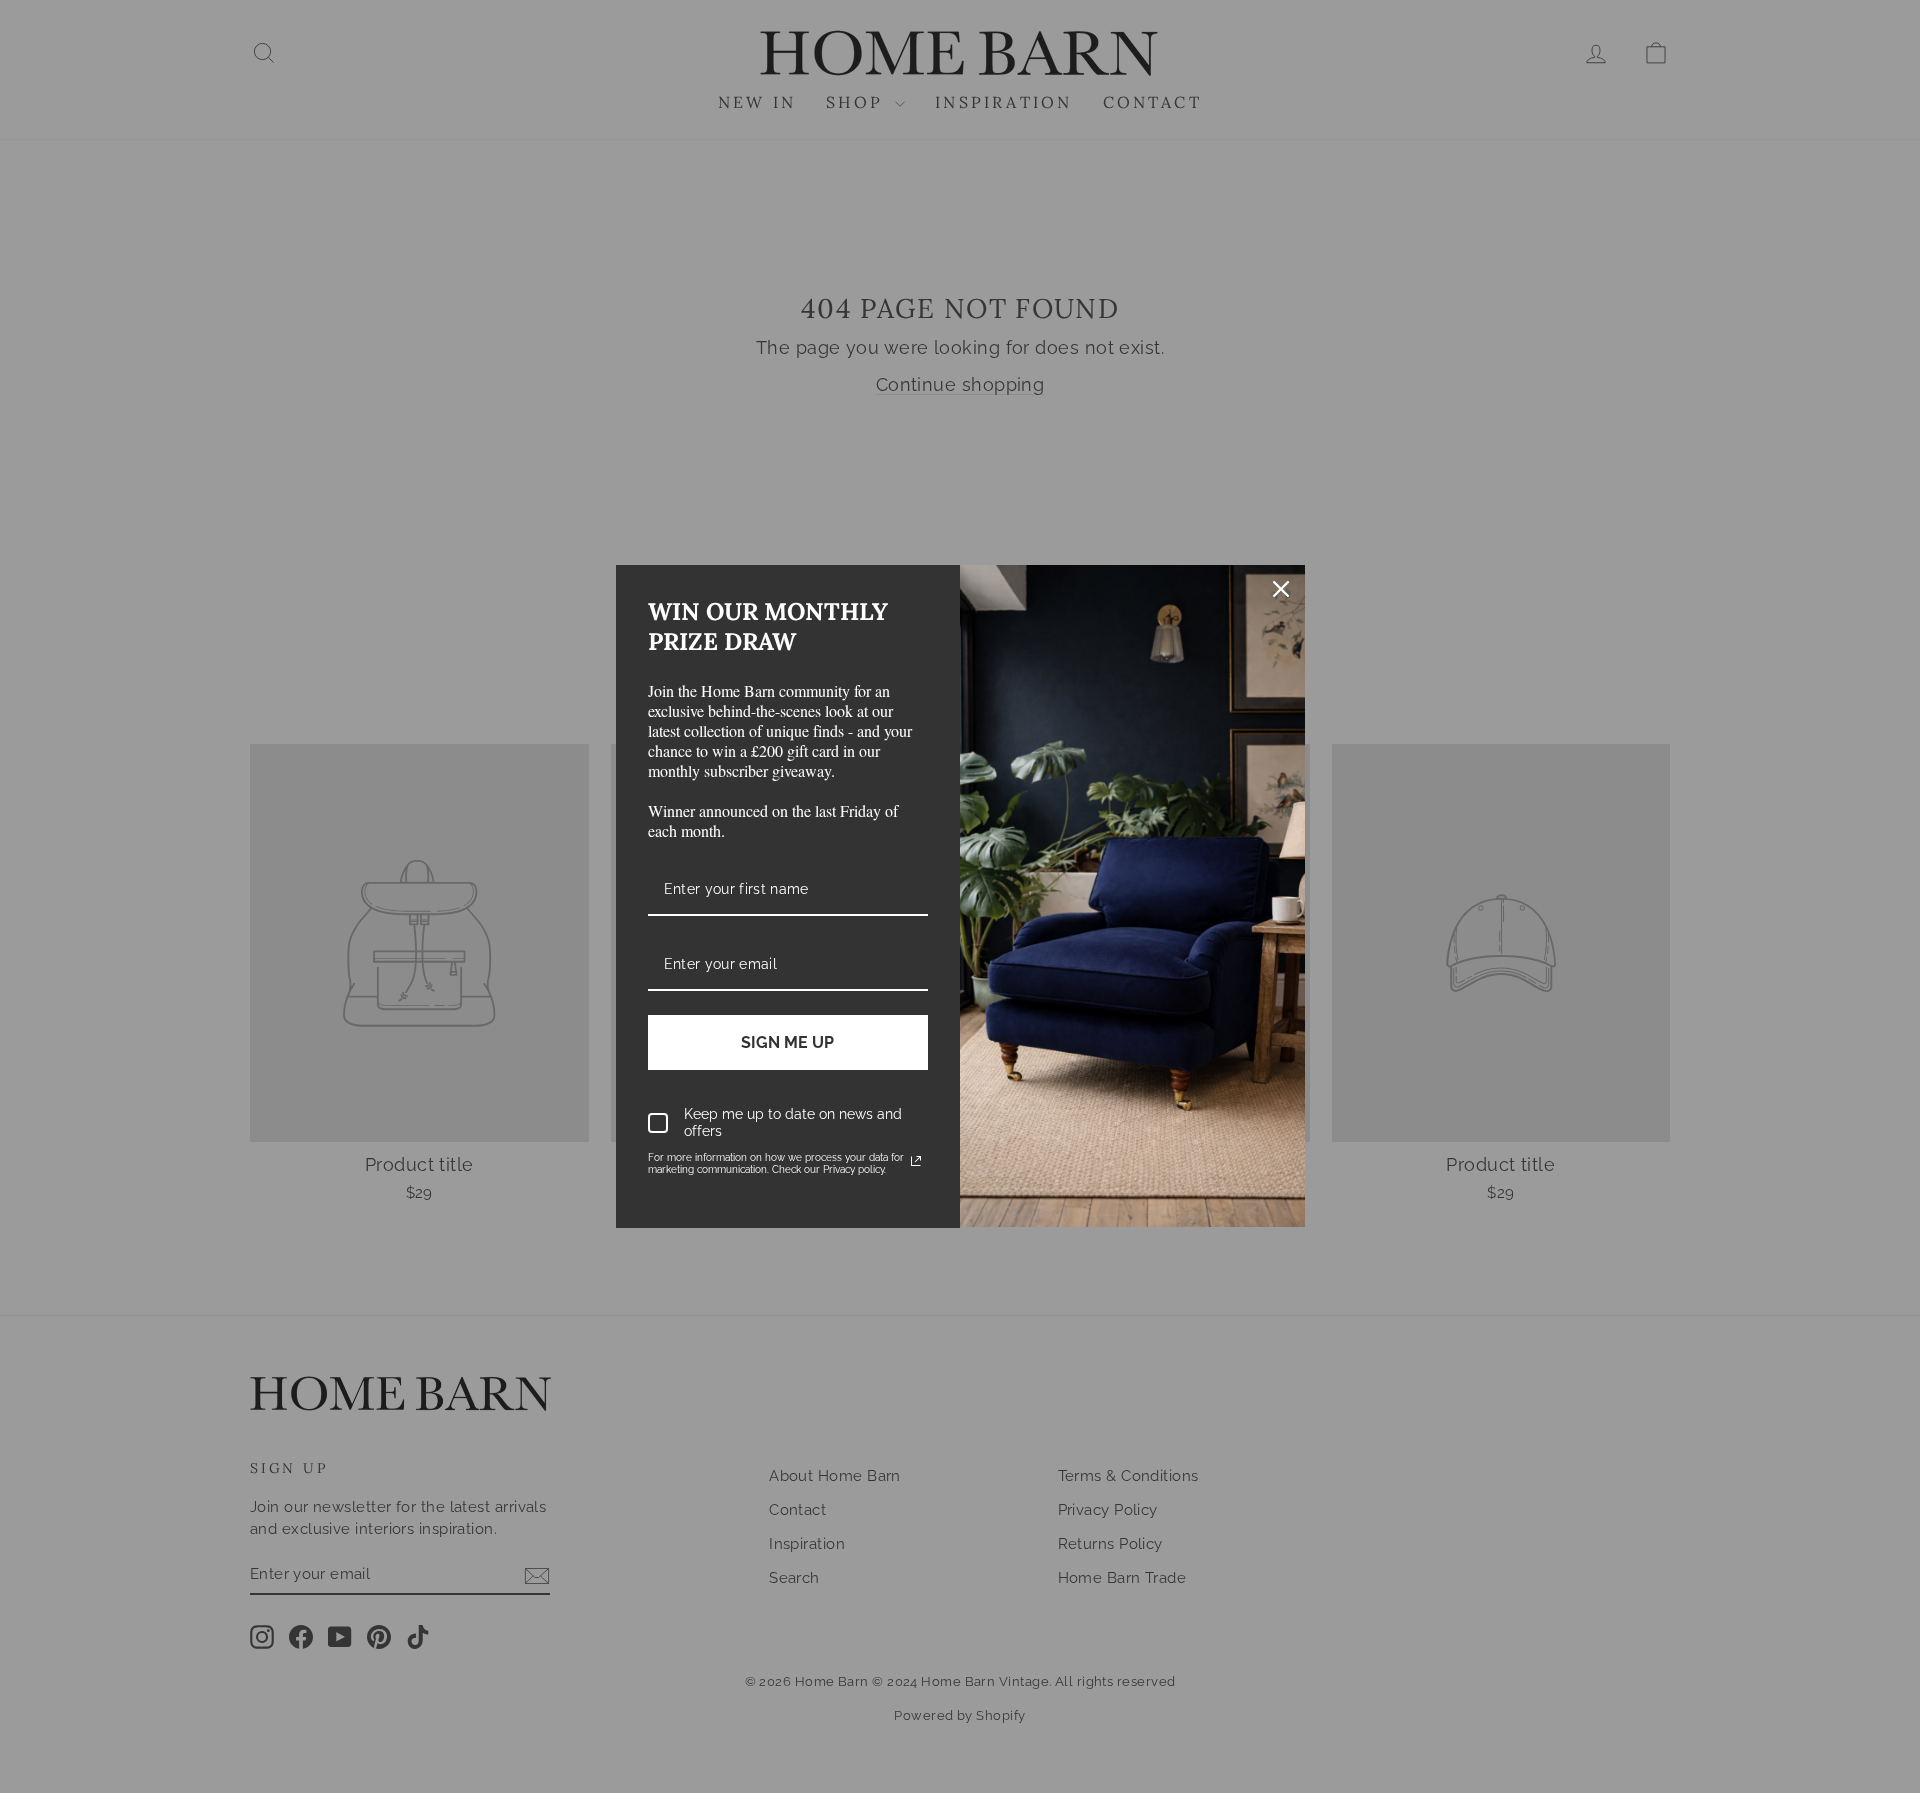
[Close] (1281, 589)
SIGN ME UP (787, 1042)
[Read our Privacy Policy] (916, 1161)
